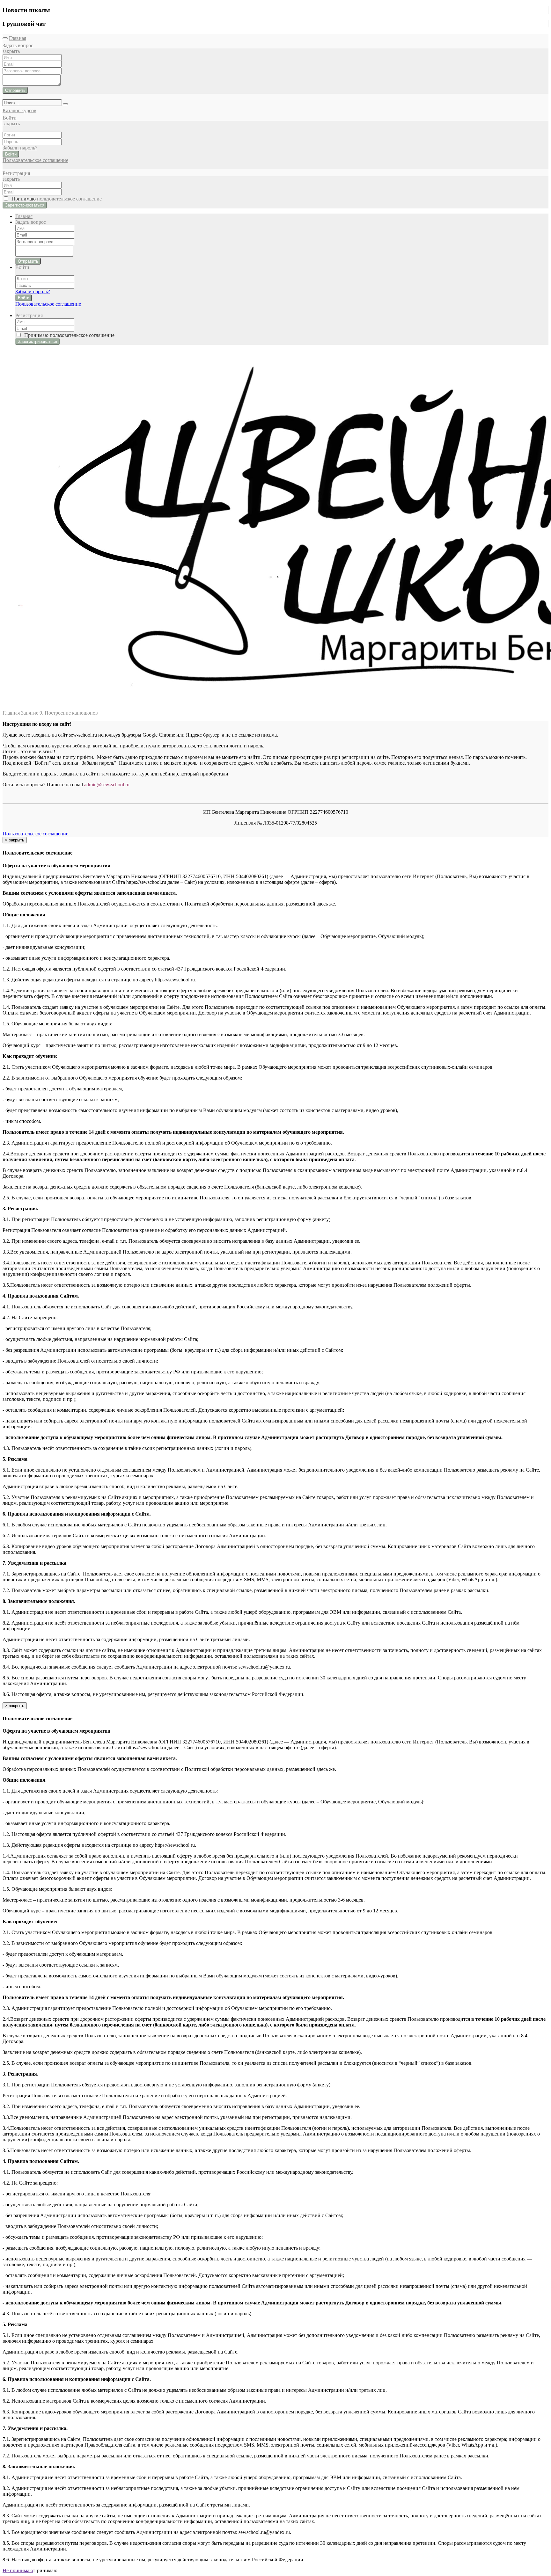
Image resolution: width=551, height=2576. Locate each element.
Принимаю (55, 199)
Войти (11, 154)
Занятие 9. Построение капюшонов (59, 713)
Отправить (15, 90)
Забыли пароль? (20, 148)
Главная (18, 38)
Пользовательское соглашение (35, 160)
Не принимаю (18, 2570)
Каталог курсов (19, 110)
